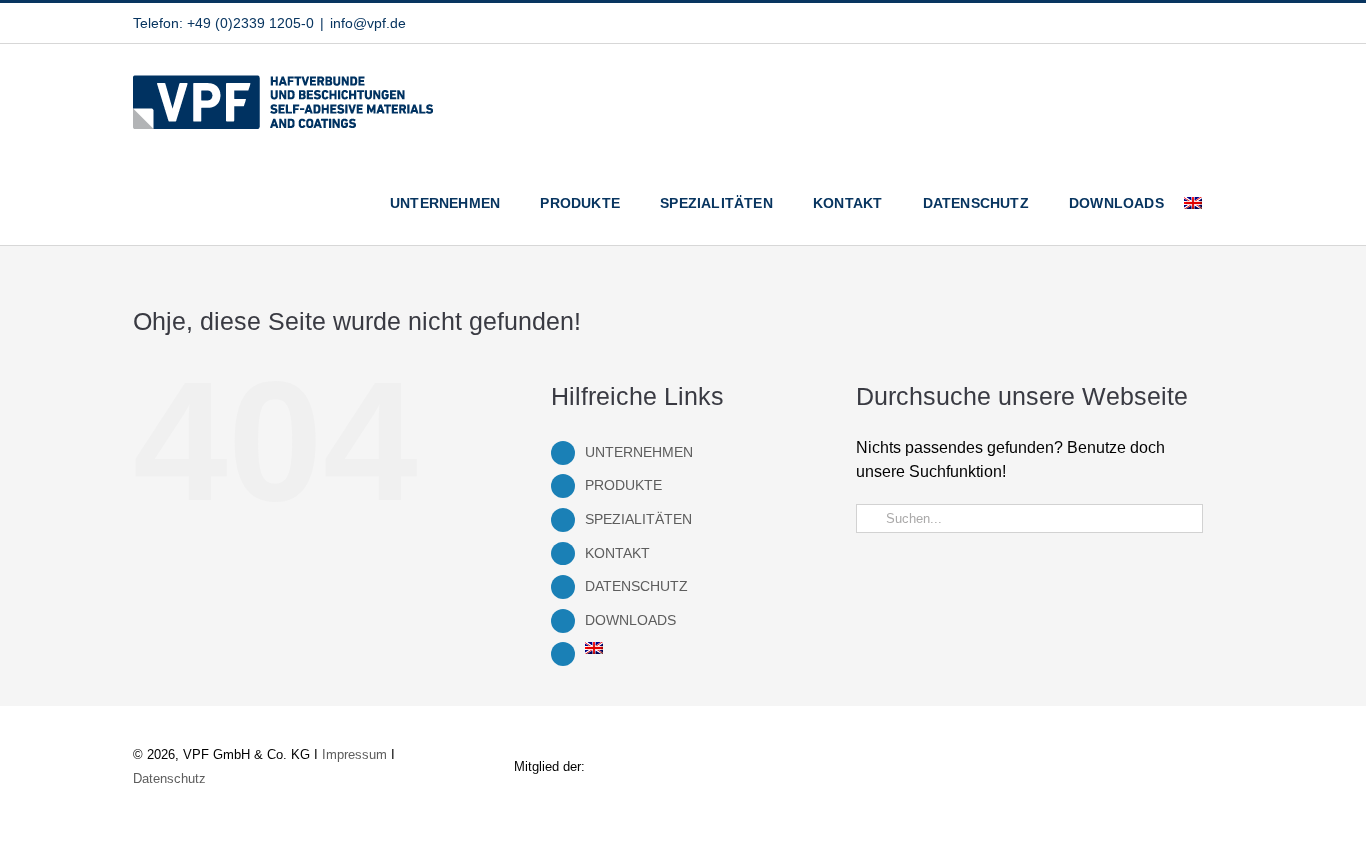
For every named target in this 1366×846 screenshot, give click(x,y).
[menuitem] (1193, 203)
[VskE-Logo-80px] (724, 733)
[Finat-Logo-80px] (873, 752)
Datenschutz (169, 778)
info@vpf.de (368, 23)
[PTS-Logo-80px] (1023, 733)
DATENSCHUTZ (636, 586)
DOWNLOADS (630, 620)
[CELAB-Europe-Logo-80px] (1172, 750)
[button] (1227, 203)
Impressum (354, 754)
